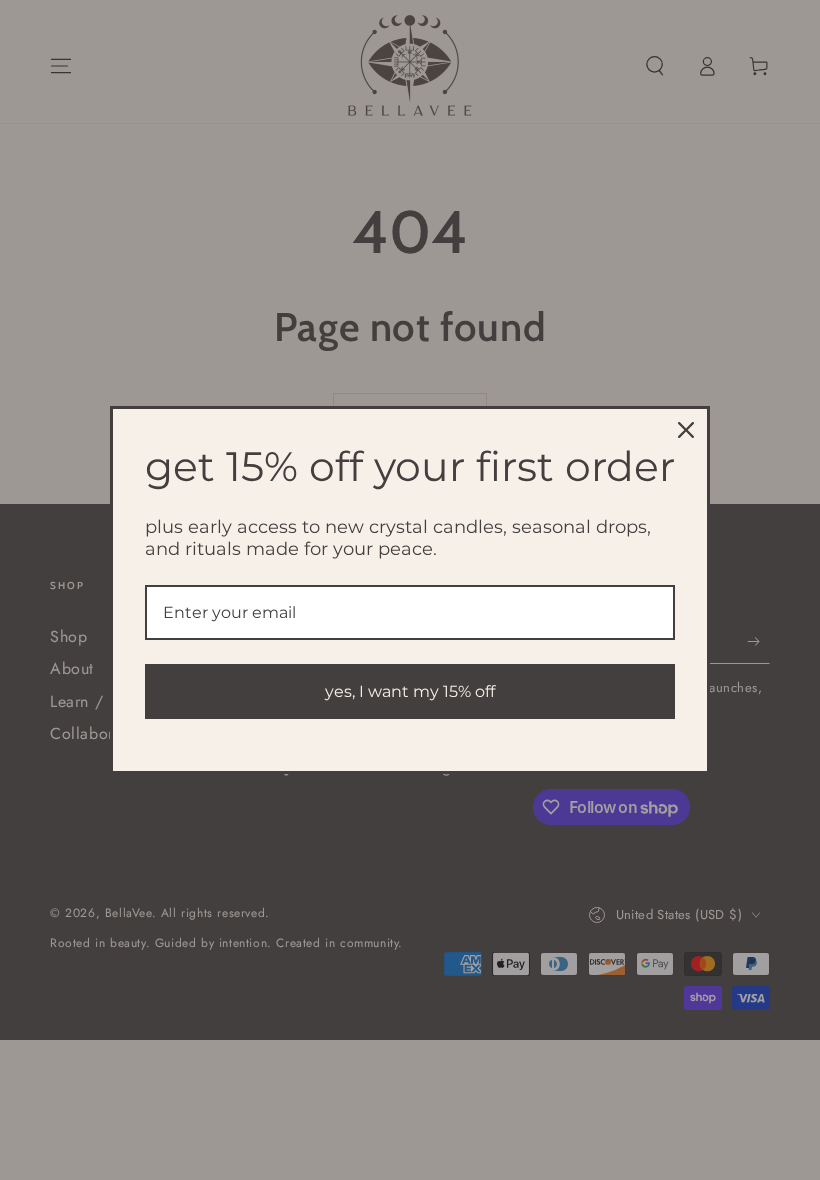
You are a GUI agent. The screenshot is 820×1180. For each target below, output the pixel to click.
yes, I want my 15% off (410, 691)
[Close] (686, 430)
